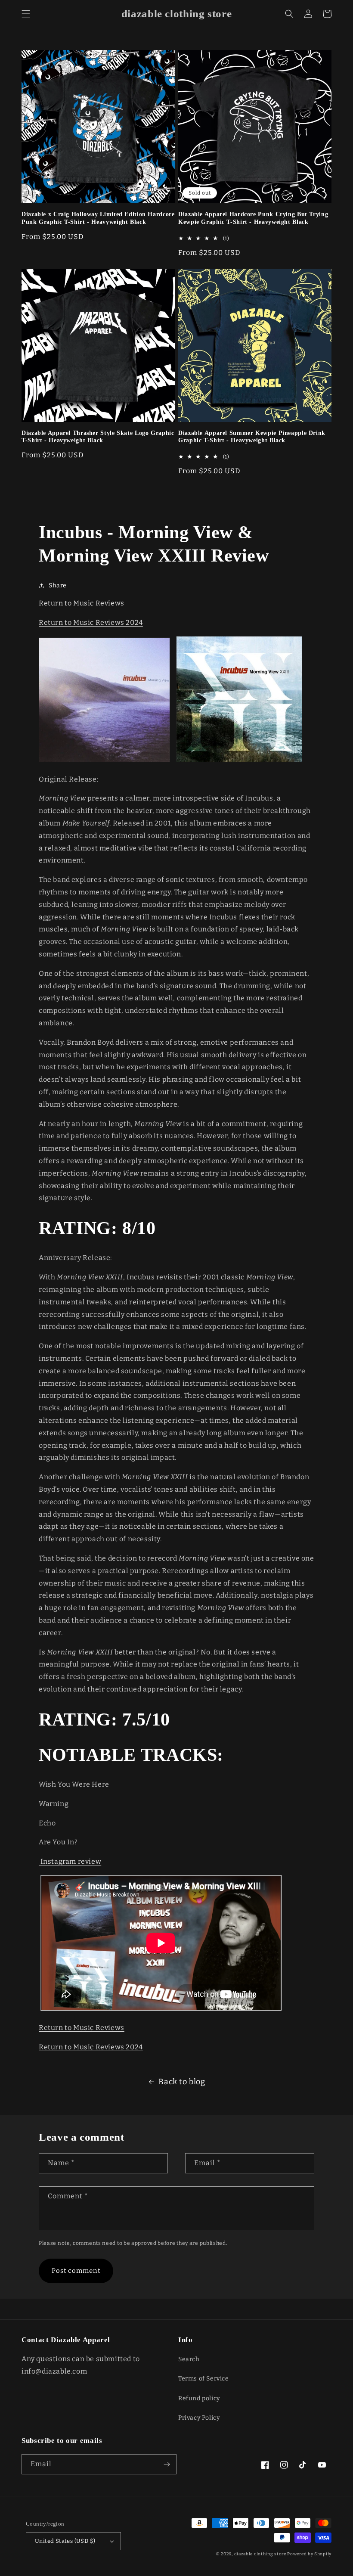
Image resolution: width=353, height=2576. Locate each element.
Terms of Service (204, 2379)
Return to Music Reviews (82, 603)
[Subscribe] (167, 2464)
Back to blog (182, 2082)
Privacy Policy (199, 2418)
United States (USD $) (65, 2541)
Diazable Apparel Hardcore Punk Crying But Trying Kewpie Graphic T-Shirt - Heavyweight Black (253, 218)
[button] (26, 14)
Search (189, 2359)
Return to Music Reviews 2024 (91, 622)
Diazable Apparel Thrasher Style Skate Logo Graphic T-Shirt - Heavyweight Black (98, 437)
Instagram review (70, 1861)
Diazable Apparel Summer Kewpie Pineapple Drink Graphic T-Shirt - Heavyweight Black (252, 437)
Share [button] (58, 585)
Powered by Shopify (309, 2554)
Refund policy (199, 2398)
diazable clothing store (260, 2554)
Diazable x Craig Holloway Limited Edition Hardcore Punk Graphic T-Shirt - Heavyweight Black (98, 218)
